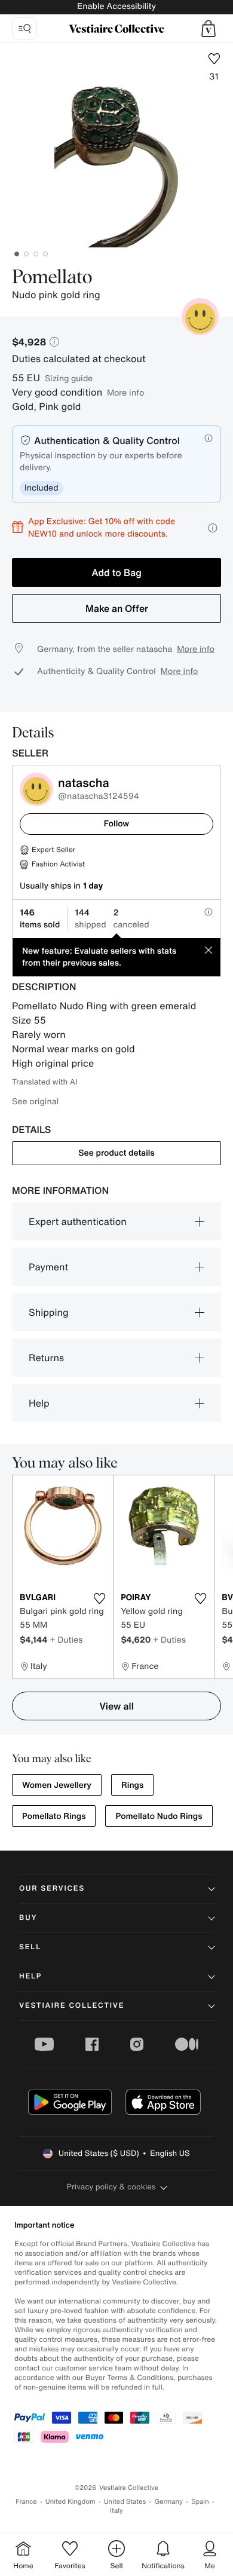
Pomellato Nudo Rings (159, 1816)
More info (125, 392)
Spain (200, 2502)
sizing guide (69, 378)
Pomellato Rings (54, 1816)
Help (39, 1403)
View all (116, 1706)
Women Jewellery (57, 1785)
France (26, 2502)
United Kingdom (70, 2502)
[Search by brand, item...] (24, 29)
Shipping (49, 1312)
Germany (168, 2502)
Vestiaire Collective (72, 2006)
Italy (116, 2511)
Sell (30, 1947)
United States (125, 2502)
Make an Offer (117, 608)
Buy (28, 1918)
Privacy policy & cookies (111, 2187)
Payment (48, 1267)
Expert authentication (78, 1221)
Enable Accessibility (116, 6)
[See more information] (213, 528)
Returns (46, 1358)
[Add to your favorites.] (99, 1598)
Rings (132, 1785)
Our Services (52, 1889)
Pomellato (52, 278)
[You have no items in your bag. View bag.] (209, 29)
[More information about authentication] (209, 438)
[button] (209, 29)
